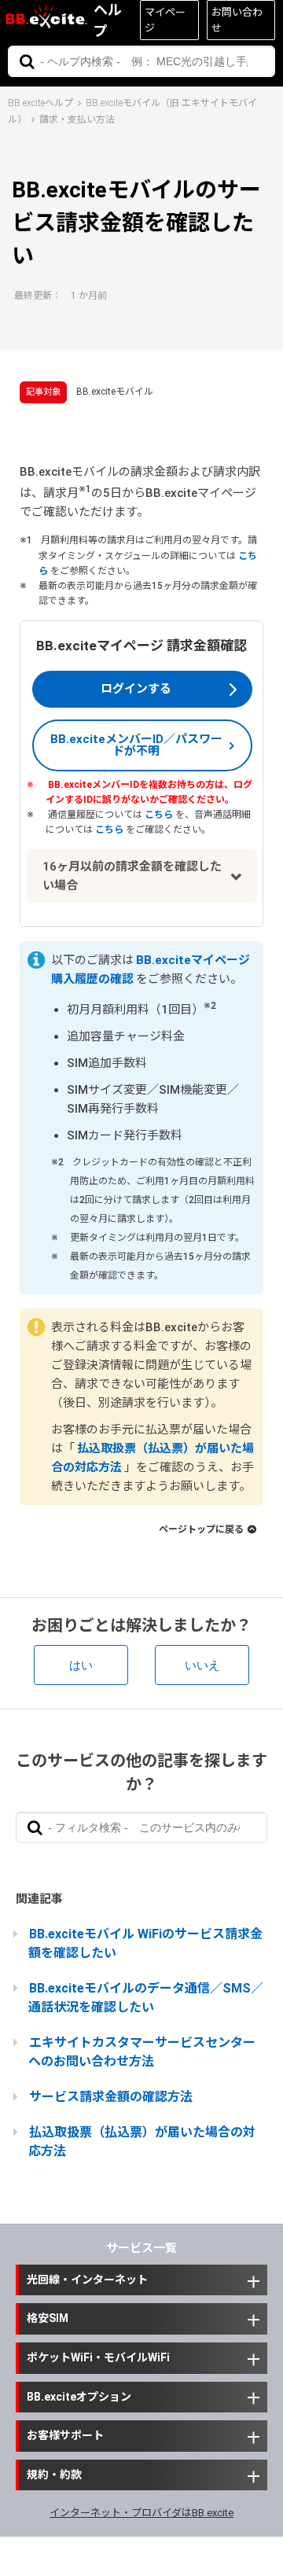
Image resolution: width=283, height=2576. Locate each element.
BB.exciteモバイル (115, 392)
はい (81, 1665)
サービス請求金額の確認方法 (111, 2097)
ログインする (136, 689)
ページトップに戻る (201, 1529)
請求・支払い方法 (77, 120)
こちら (159, 815)
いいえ (202, 1665)
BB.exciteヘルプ (40, 103)
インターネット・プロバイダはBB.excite (141, 2513)
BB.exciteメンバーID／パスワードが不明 (136, 745)
